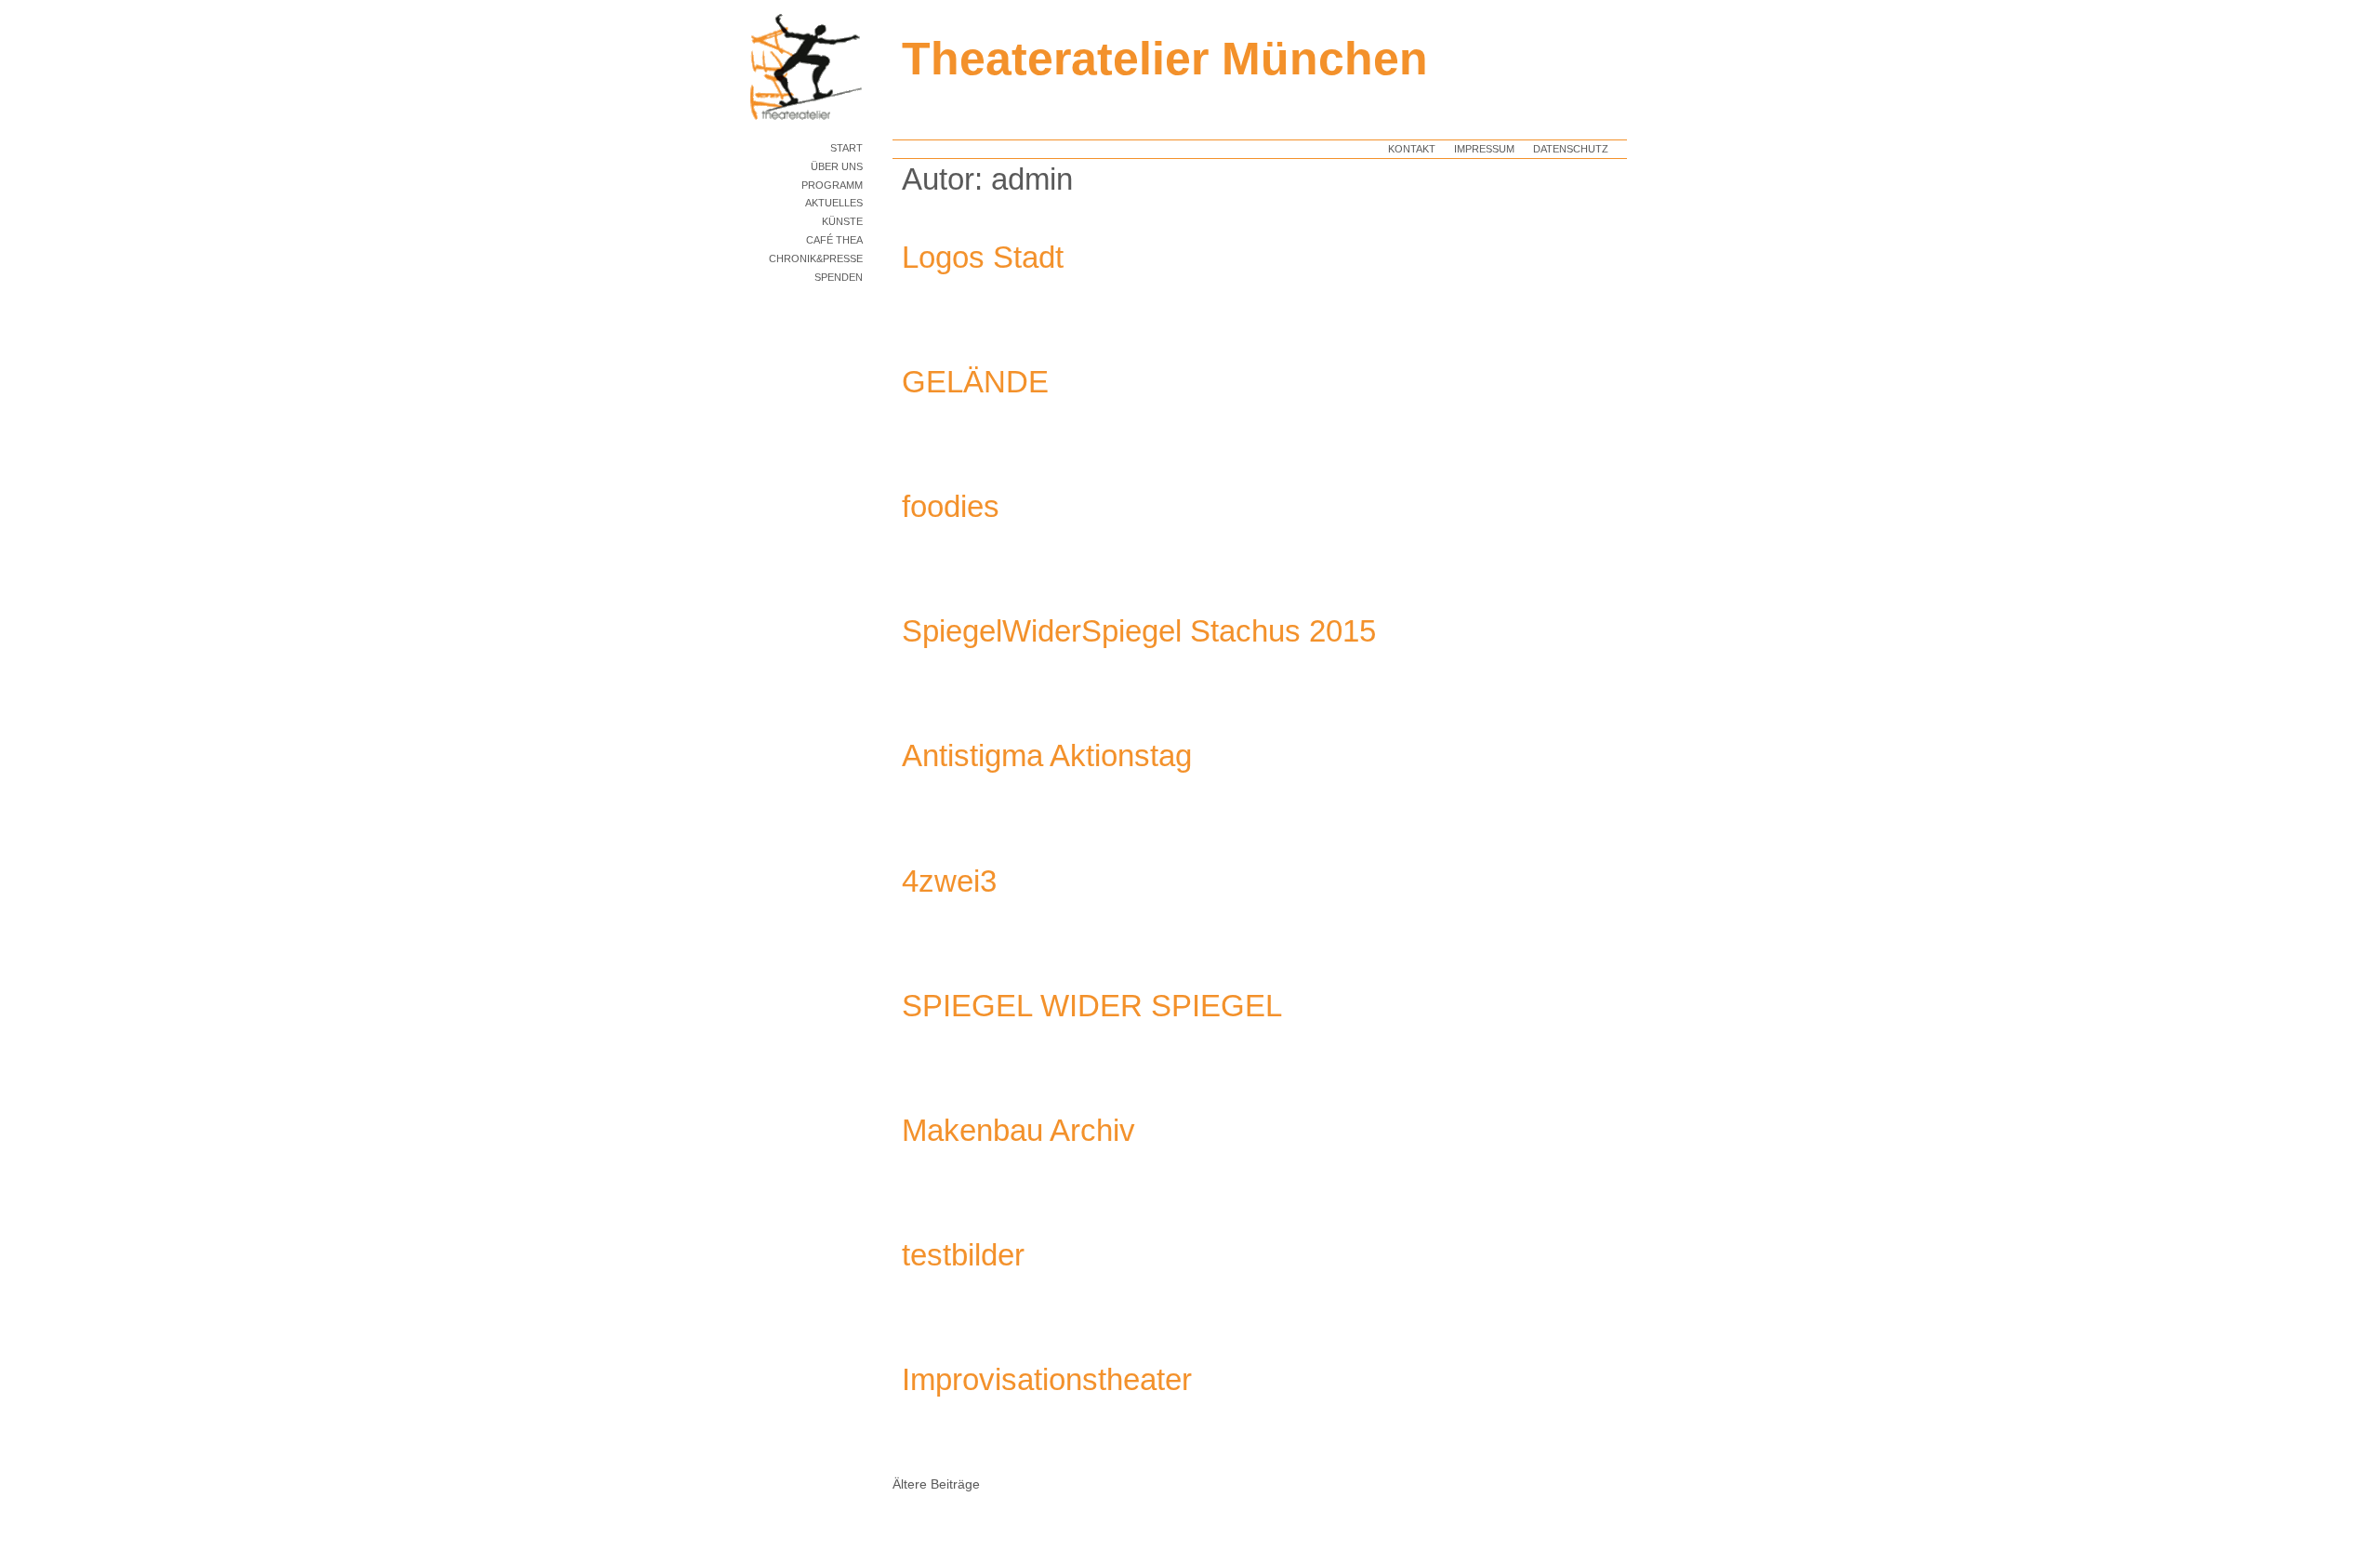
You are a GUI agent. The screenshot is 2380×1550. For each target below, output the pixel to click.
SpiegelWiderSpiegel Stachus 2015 (1139, 631)
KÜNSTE (842, 221)
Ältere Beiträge (936, 1484)
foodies (951, 506)
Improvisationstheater (1047, 1379)
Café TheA (834, 240)
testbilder (963, 1255)
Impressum (1484, 149)
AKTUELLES (834, 203)
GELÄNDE (975, 382)
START (846, 148)
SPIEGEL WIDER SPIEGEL (1092, 1006)
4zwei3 (949, 881)
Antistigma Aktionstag (1047, 755)
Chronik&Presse (816, 258)
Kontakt (1412, 149)
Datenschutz (1571, 149)
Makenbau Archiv (1018, 1130)
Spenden (839, 277)
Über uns (837, 166)
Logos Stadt (983, 257)
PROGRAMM (832, 185)
